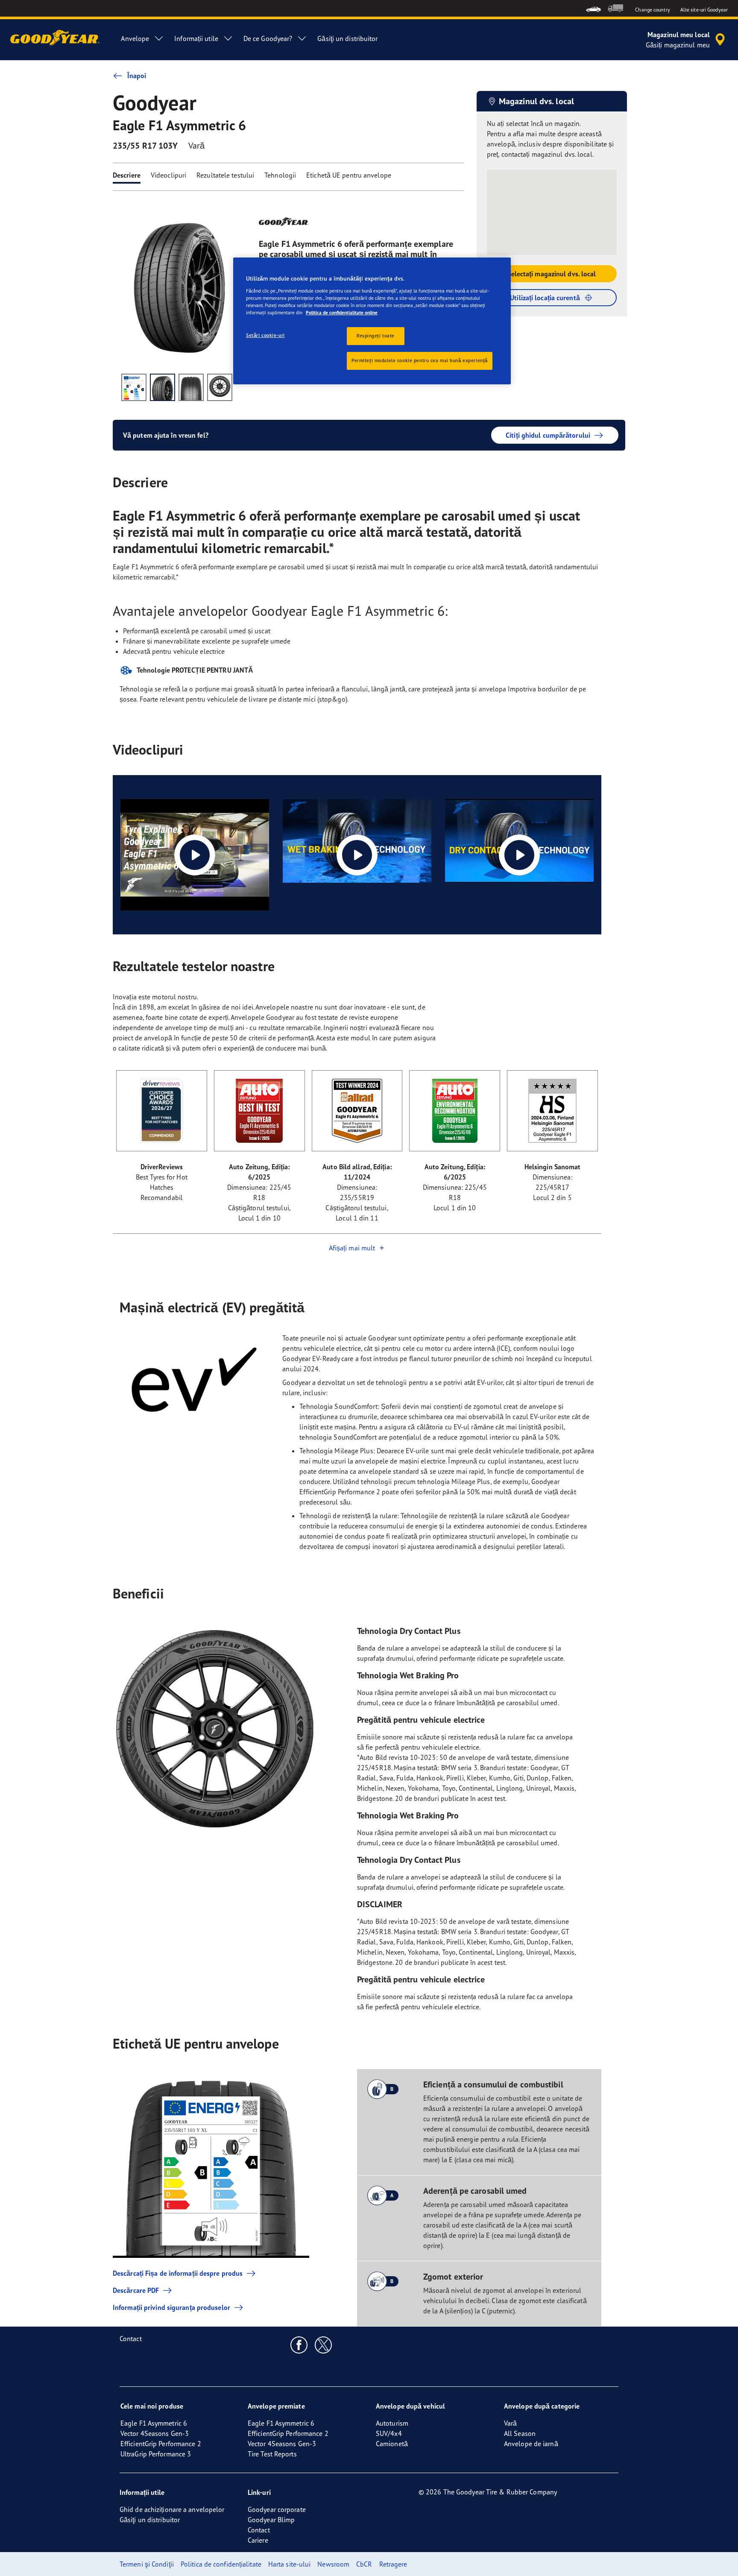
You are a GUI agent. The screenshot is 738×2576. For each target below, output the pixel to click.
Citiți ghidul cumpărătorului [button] (548, 435)
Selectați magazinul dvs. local (552, 274)
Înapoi (137, 76)
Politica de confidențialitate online (342, 313)
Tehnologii (280, 175)
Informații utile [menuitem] (196, 38)
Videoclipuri (168, 175)
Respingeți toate (376, 336)
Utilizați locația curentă (545, 298)
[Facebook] (299, 2345)
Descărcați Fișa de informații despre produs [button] (178, 2273)
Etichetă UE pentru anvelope (349, 175)
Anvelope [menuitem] (135, 38)
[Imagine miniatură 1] (134, 387)
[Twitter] (324, 2345)
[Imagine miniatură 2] (163, 387)
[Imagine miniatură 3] (191, 387)
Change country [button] (652, 10)
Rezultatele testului (225, 175)
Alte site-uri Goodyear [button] (704, 10)
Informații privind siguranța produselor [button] (171, 2307)
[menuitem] (593, 8)
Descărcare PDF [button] (136, 2290)
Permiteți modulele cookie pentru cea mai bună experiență (420, 360)
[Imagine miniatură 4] (220, 387)
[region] (372, 321)
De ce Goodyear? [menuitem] (268, 38)
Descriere (127, 175)
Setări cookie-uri (265, 335)
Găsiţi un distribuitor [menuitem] (347, 38)
